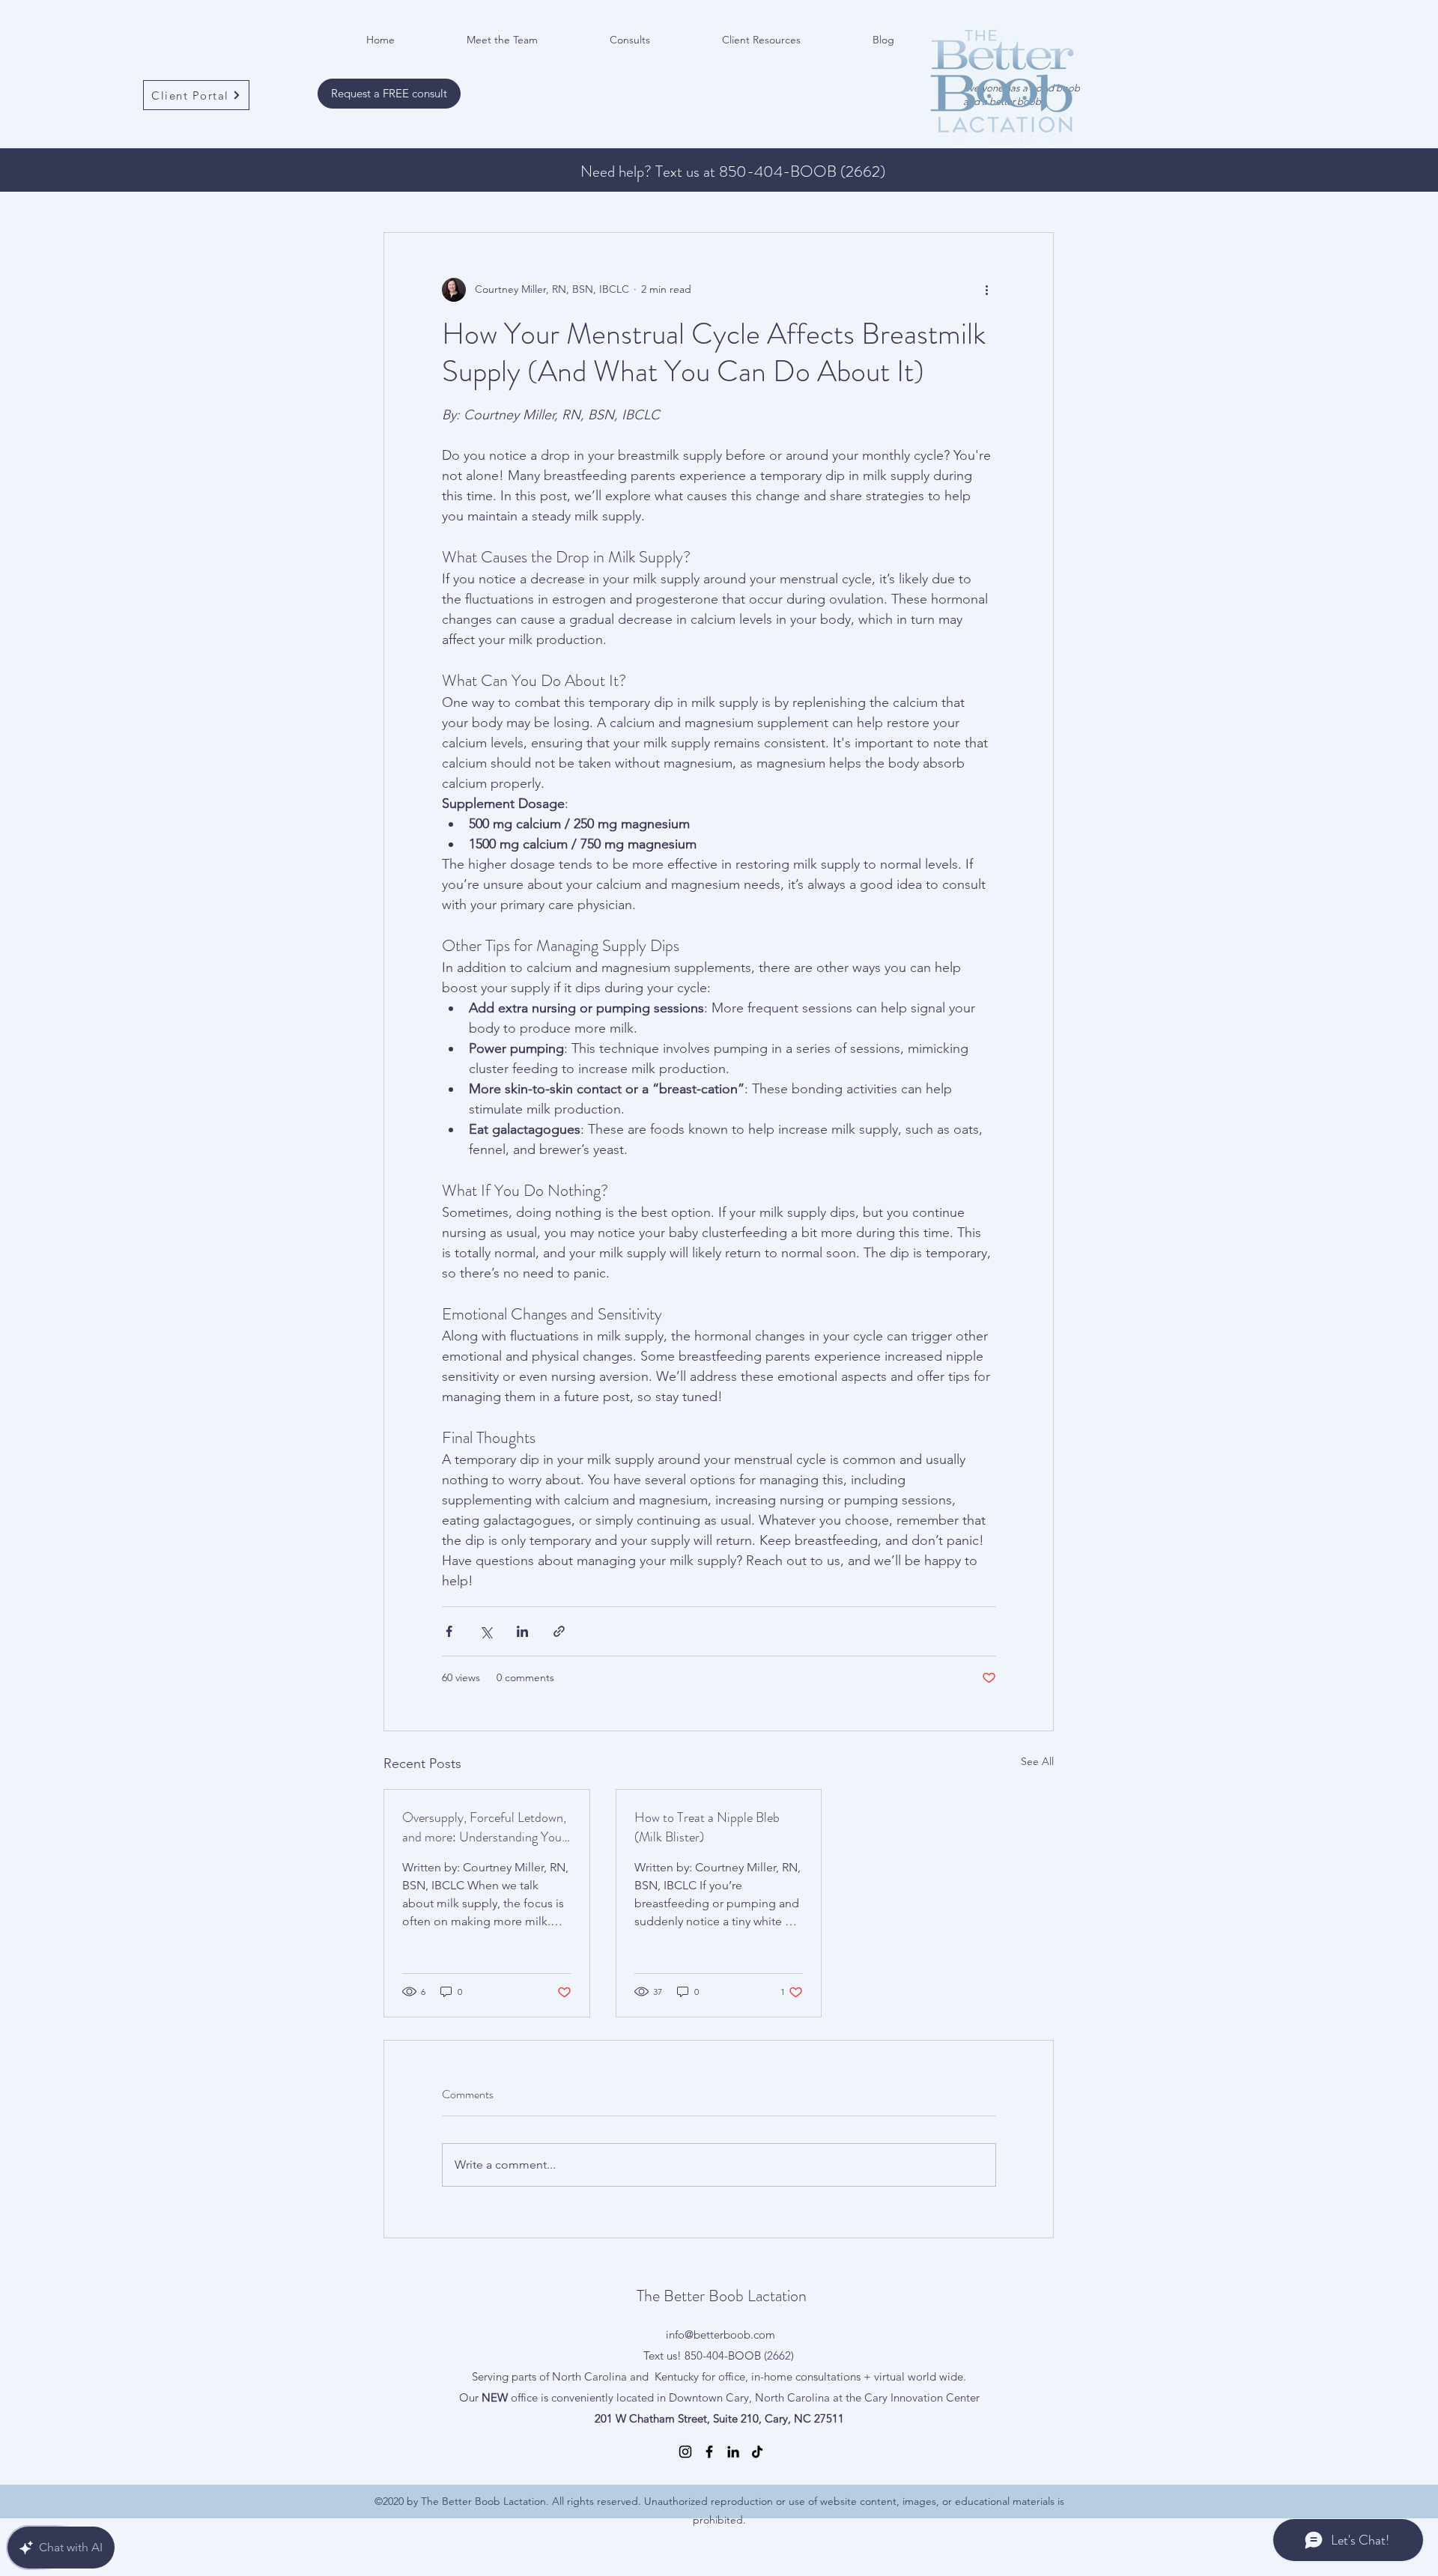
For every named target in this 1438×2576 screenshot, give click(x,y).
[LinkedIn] (733, 2452)
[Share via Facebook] (449, 1631)
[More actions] (987, 290)
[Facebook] (709, 2452)
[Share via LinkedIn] (522, 1631)
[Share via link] (559, 1631)
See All (1037, 1761)
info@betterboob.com (720, 2334)
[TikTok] (757, 2452)
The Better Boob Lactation (722, 2296)
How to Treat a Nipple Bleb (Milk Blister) (707, 1827)
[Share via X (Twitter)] (486, 1631)
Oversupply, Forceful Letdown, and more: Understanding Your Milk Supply (484, 1827)
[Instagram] (685, 2452)
